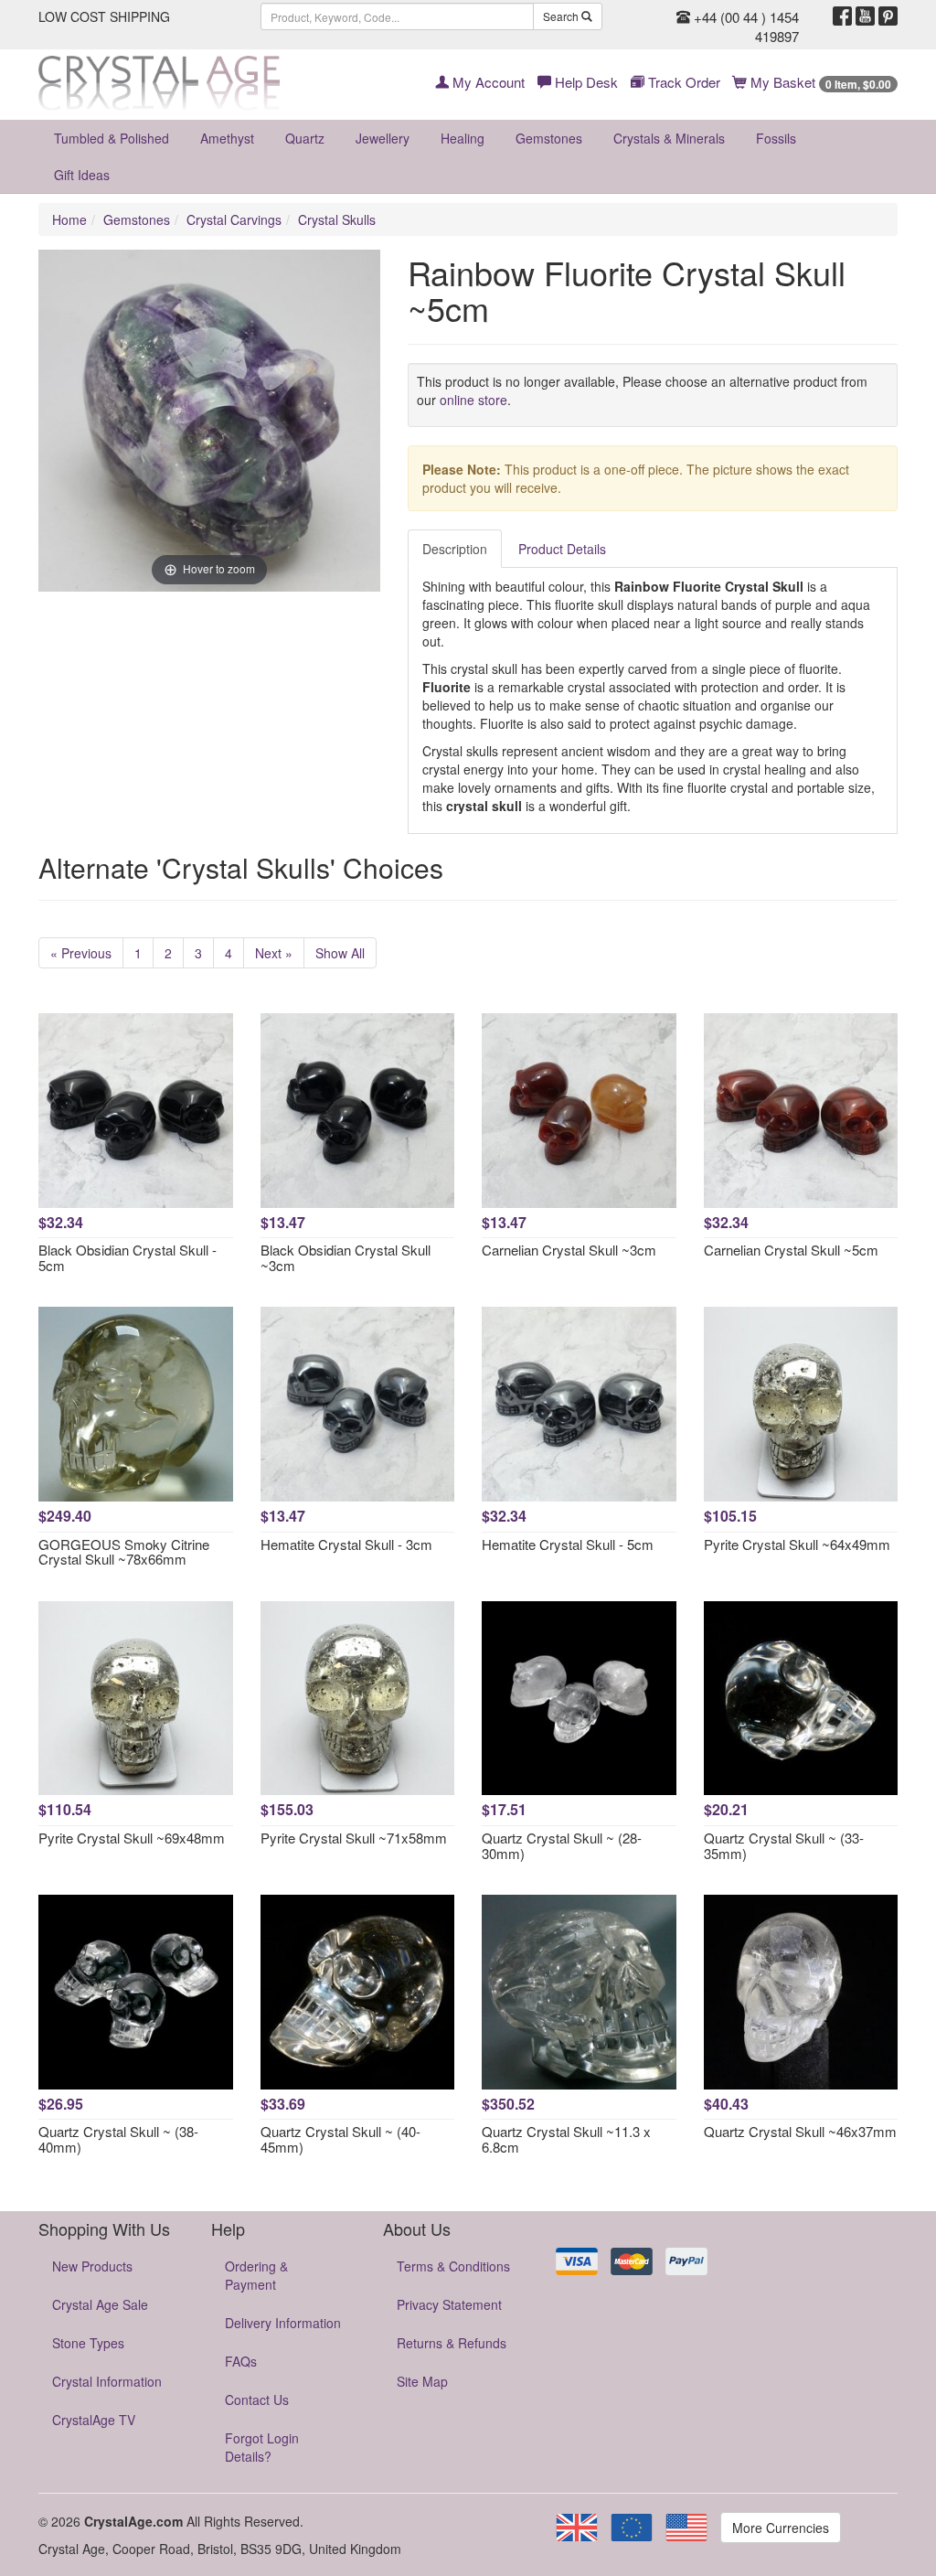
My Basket (819, 82)
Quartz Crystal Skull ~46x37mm (800, 2131)
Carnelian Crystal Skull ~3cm (569, 1250)
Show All (340, 953)
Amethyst (227, 138)
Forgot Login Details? (262, 2447)
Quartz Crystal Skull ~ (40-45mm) (340, 2139)
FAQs (241, 2361)
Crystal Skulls (337, 219)
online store (473, 400)
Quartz (305, 138)
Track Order (682, 82)
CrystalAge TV (94, 2420)
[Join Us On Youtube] (865, 16)
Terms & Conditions (453, 2266)
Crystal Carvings (234, 219)
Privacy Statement (449, 2304)
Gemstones (549, 138)
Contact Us (257, 2400)
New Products (92, 2266)
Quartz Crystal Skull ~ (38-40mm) (118, 2139)
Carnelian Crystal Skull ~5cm (791, 1250)
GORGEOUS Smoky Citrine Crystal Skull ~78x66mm (124, 1552)
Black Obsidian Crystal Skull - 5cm (128, 1257)
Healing (463, 138)
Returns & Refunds (452, 2343)
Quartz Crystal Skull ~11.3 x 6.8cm (566, 2139)
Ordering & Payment (256, 2275)
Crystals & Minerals (669, 138)
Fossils (776, 138)
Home (69, 219)
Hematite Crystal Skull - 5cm (568, 1544)
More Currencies (781, 2528)
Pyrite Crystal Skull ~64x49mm (797, 1544)
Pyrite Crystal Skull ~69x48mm (132, 1838)
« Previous (81, 953)
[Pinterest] (888, 16)
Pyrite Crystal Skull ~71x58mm (354, 1838)
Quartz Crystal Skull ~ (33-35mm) (784, 1845)
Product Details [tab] (562, 549)
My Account (487, 82)
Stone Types (88, 2343)
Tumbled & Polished (112, 138)
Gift (82, 175)
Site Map (422, 2381)
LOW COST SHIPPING (104, 16)
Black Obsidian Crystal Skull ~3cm (346, 1257)
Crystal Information (107, 2381)
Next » (274, 953)
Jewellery (383, 138)
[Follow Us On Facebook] (842, 16)
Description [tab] (455, 549)
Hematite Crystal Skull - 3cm (346, 1544)
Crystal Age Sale (100, 2304)
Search (562, 16)
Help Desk (585, 82)
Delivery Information (283, 2323)
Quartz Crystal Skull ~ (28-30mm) (562, 1845)
